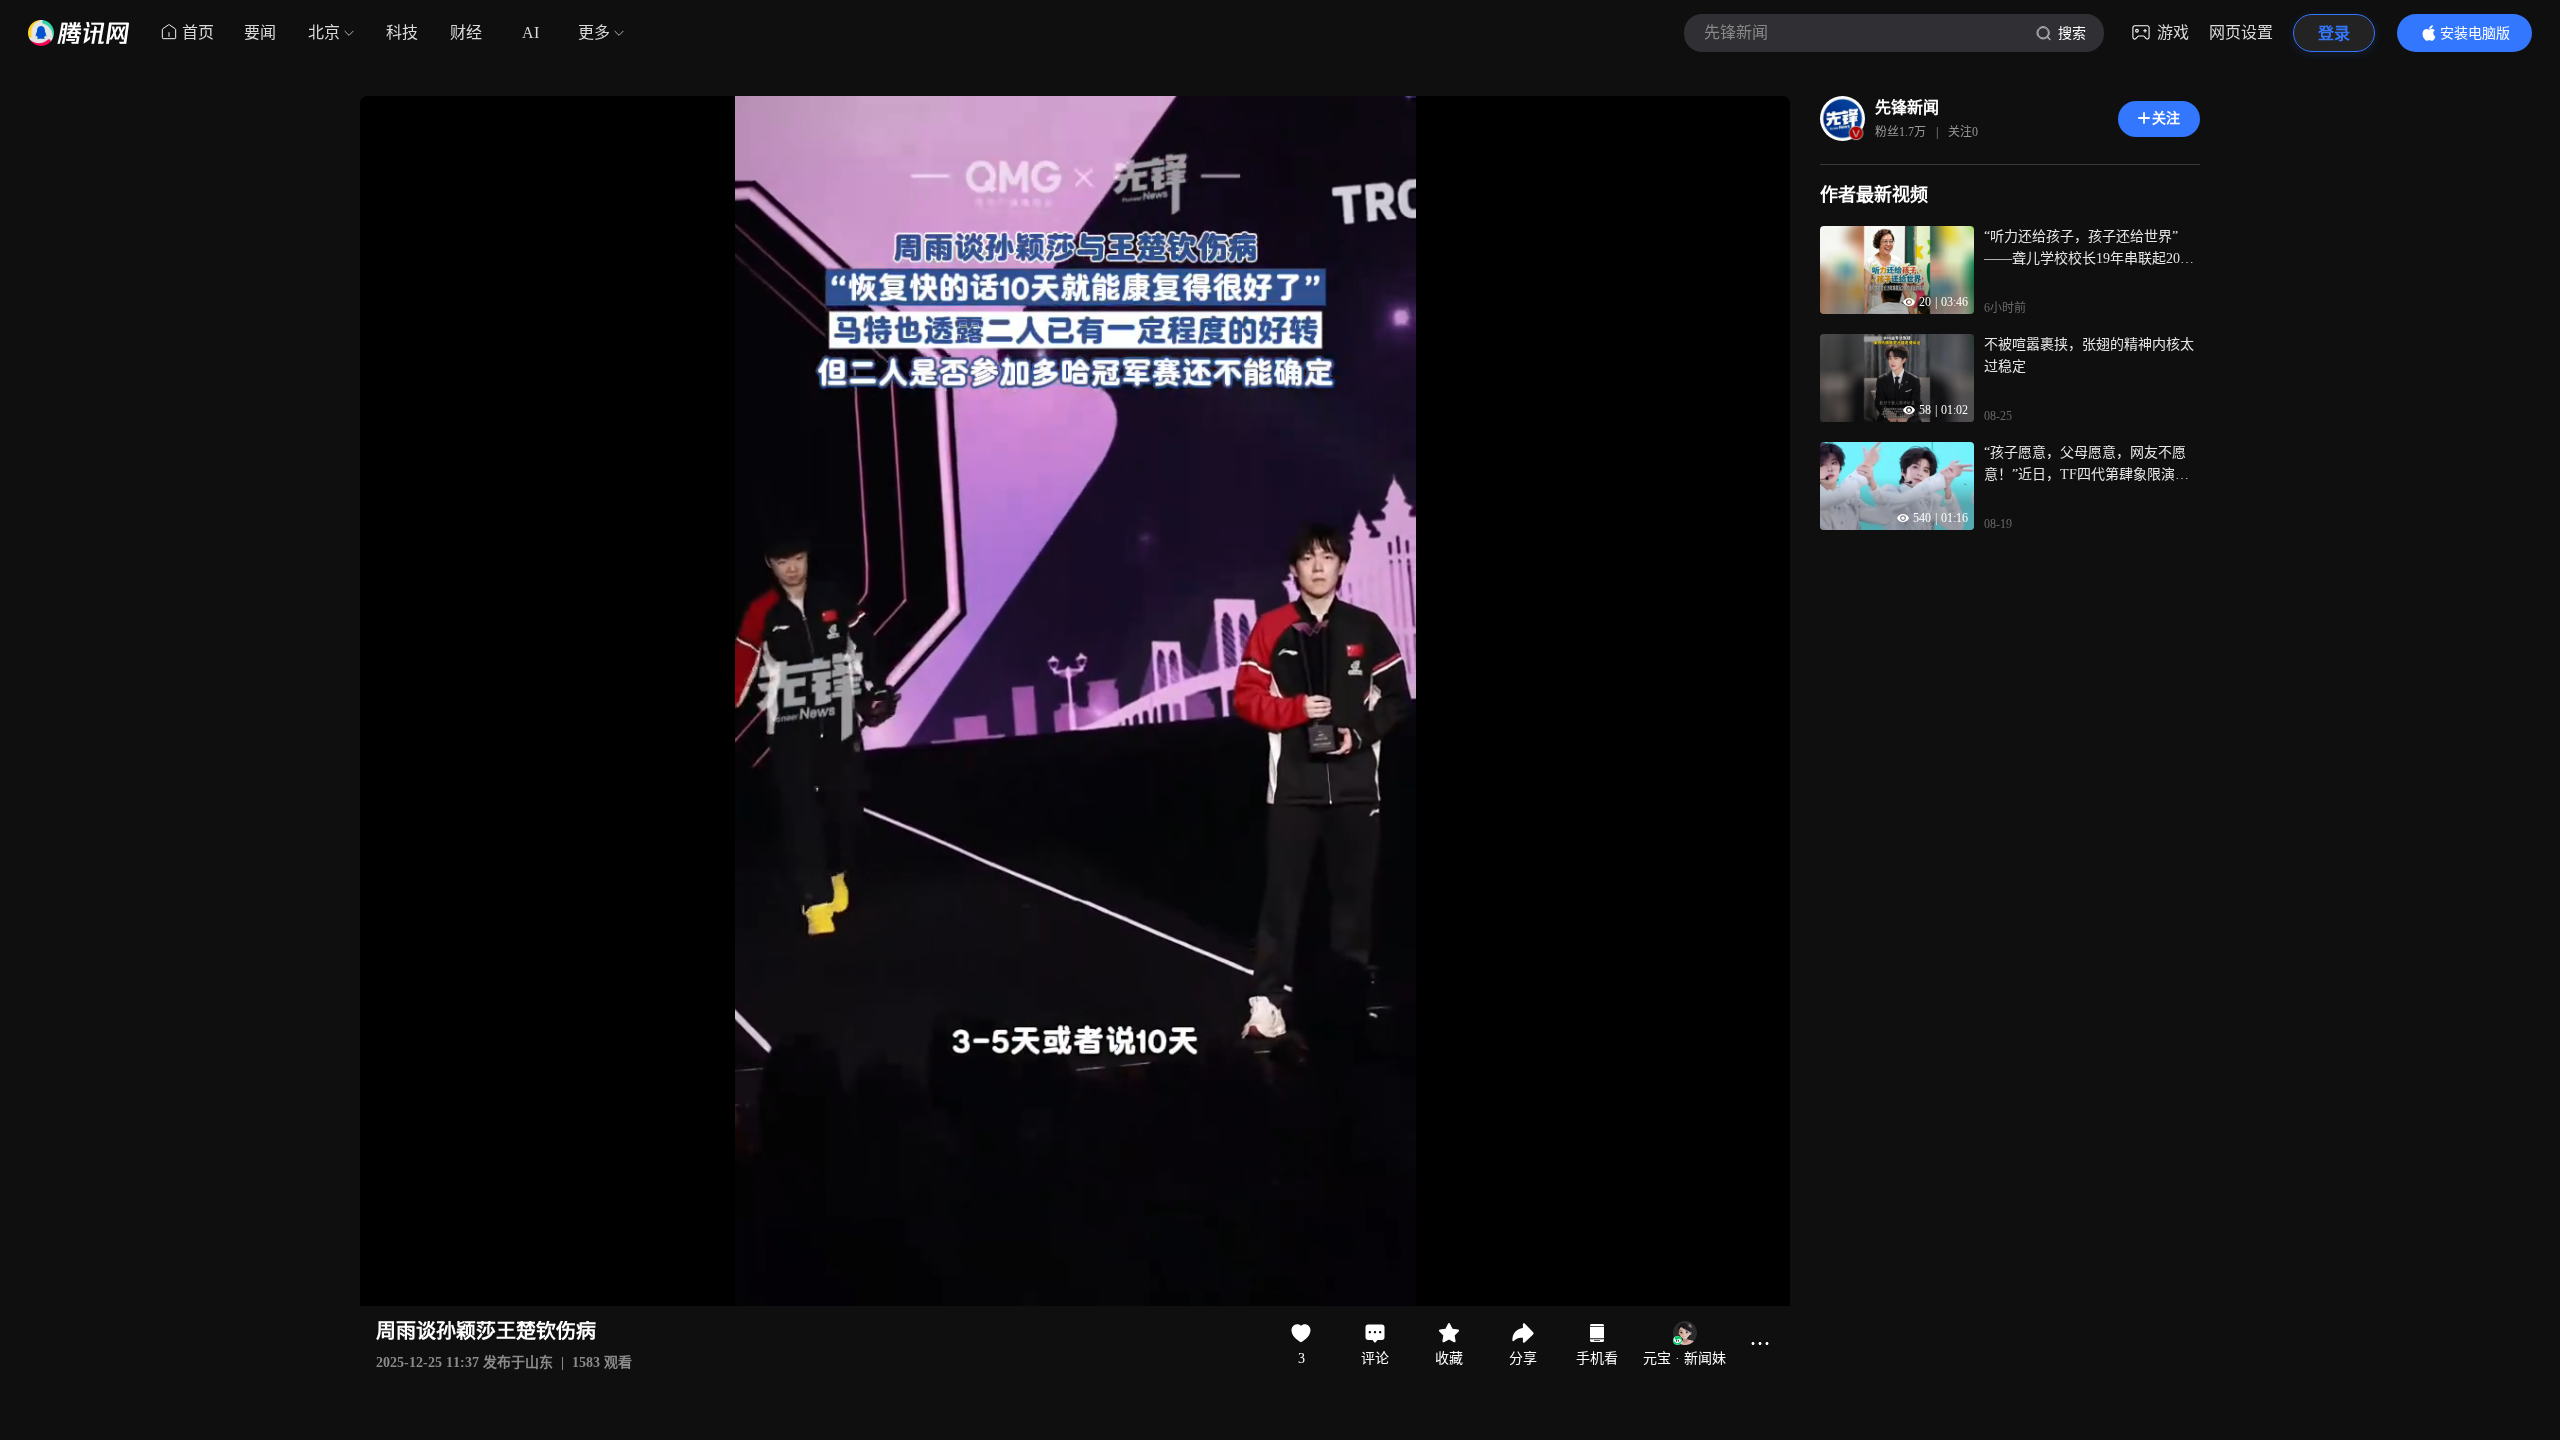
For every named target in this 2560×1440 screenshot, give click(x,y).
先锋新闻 (1907, 107)
